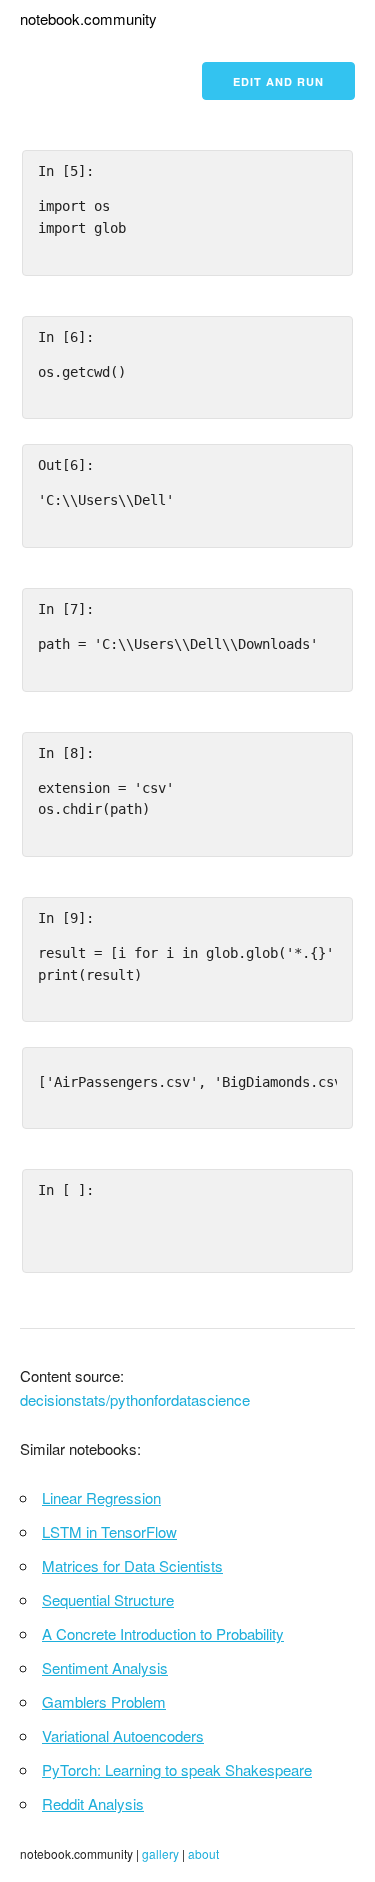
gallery (160, 1853)
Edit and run (278, 81)
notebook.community (88, 18)
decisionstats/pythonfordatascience (135, 1399)
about (203, 1853)
